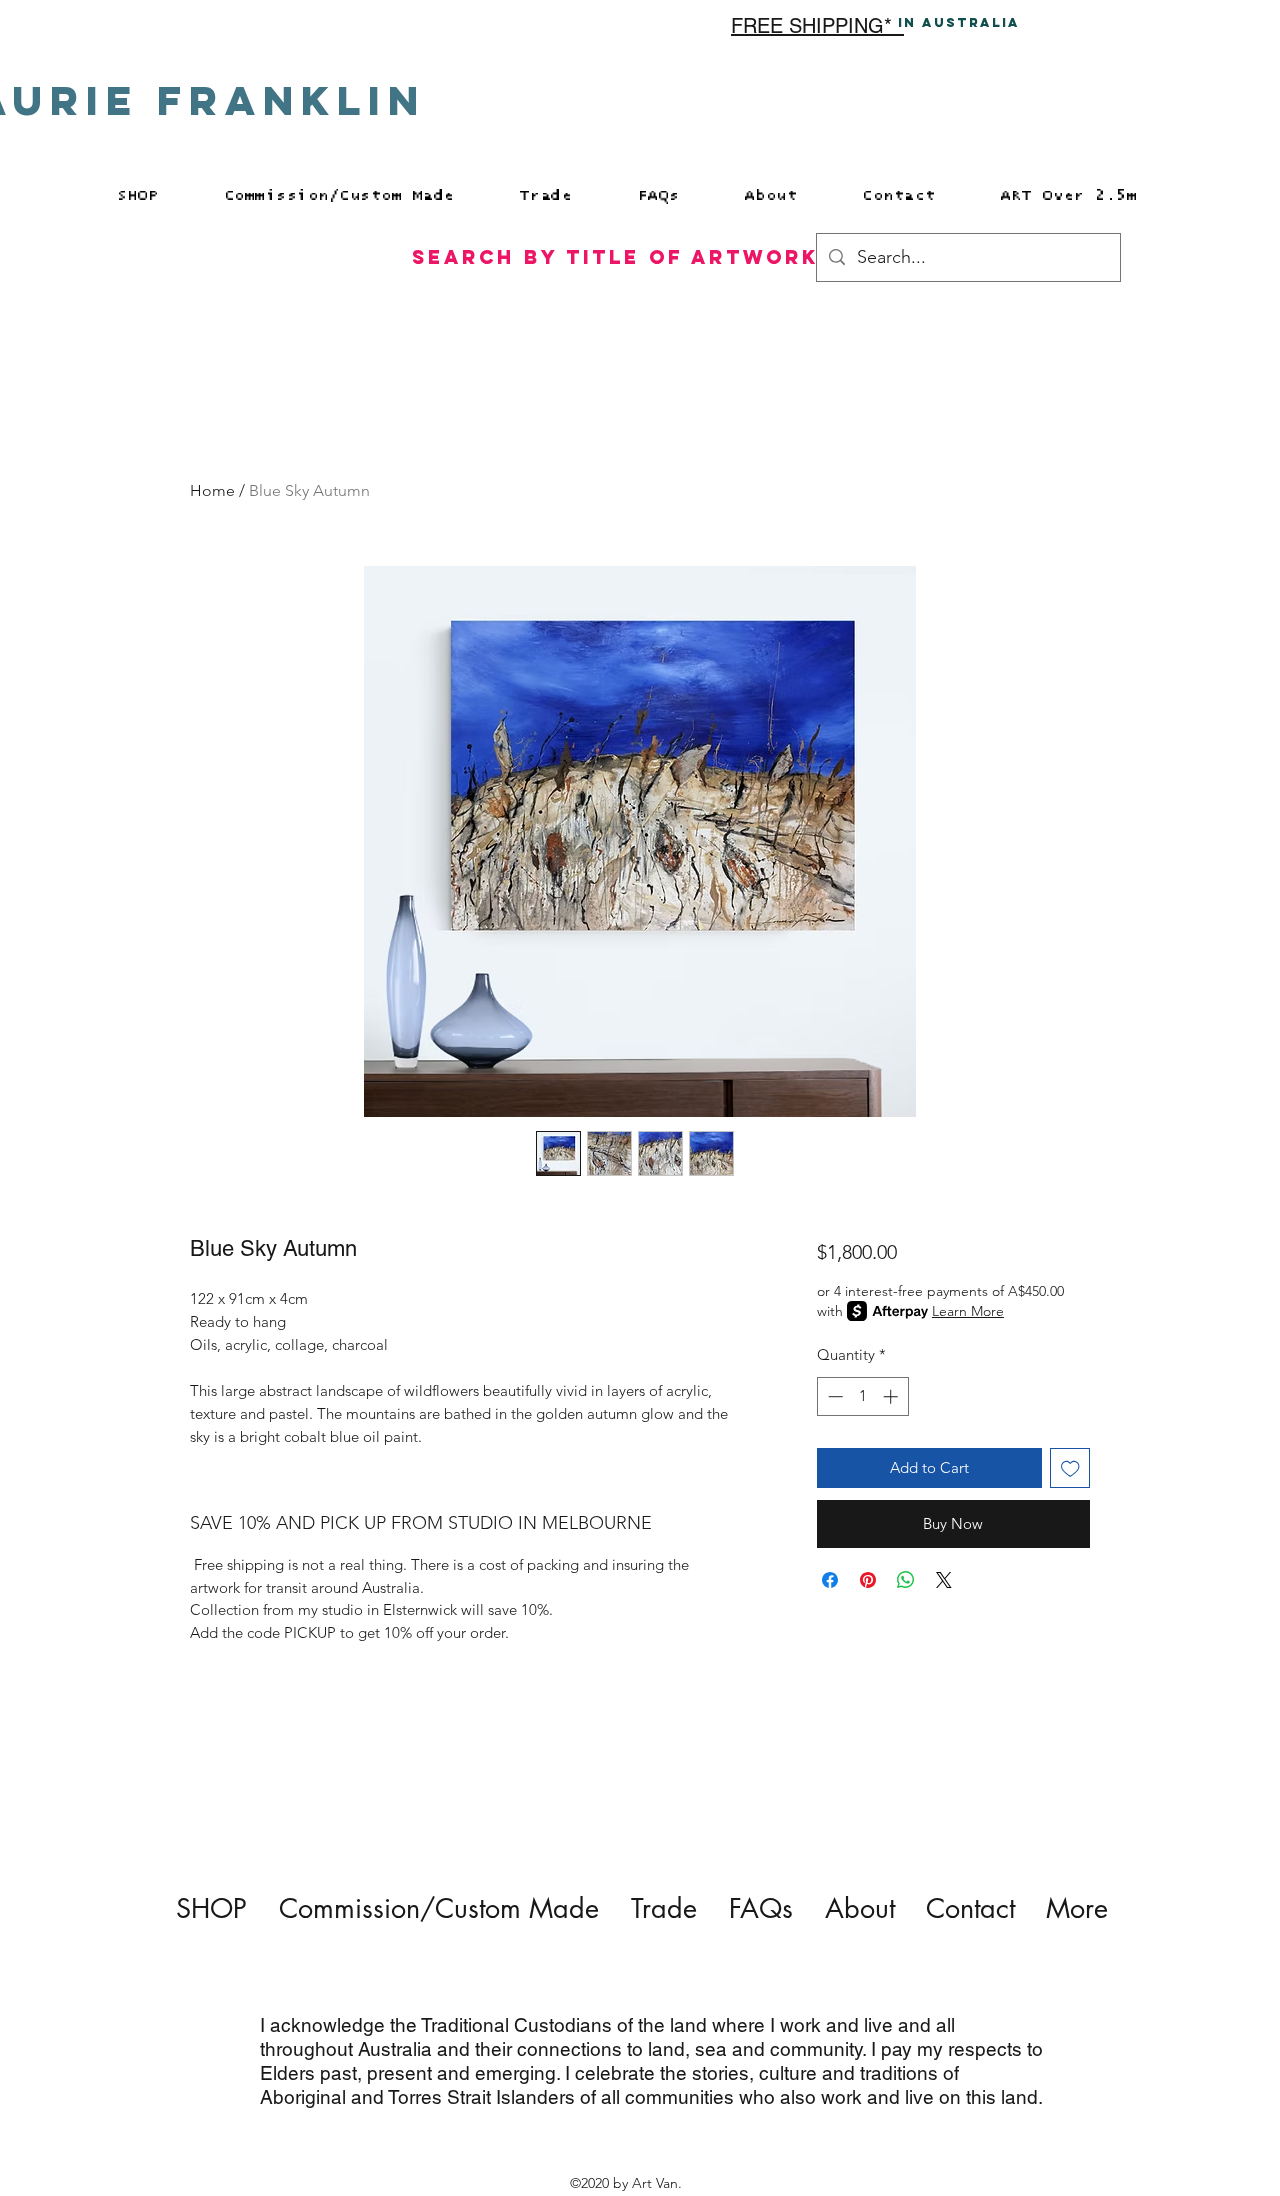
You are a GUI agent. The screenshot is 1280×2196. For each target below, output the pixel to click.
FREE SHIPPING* (817, 26)
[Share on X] (944, 1580)
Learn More (968, 1311)
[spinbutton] (862, 1396)
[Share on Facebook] (830, 1580)
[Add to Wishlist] (1070, 1468)
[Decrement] (833, 1396)
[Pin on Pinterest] (868, 1580)
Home (212, 490)
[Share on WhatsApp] (906, 1580)
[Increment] (892, 1396)
